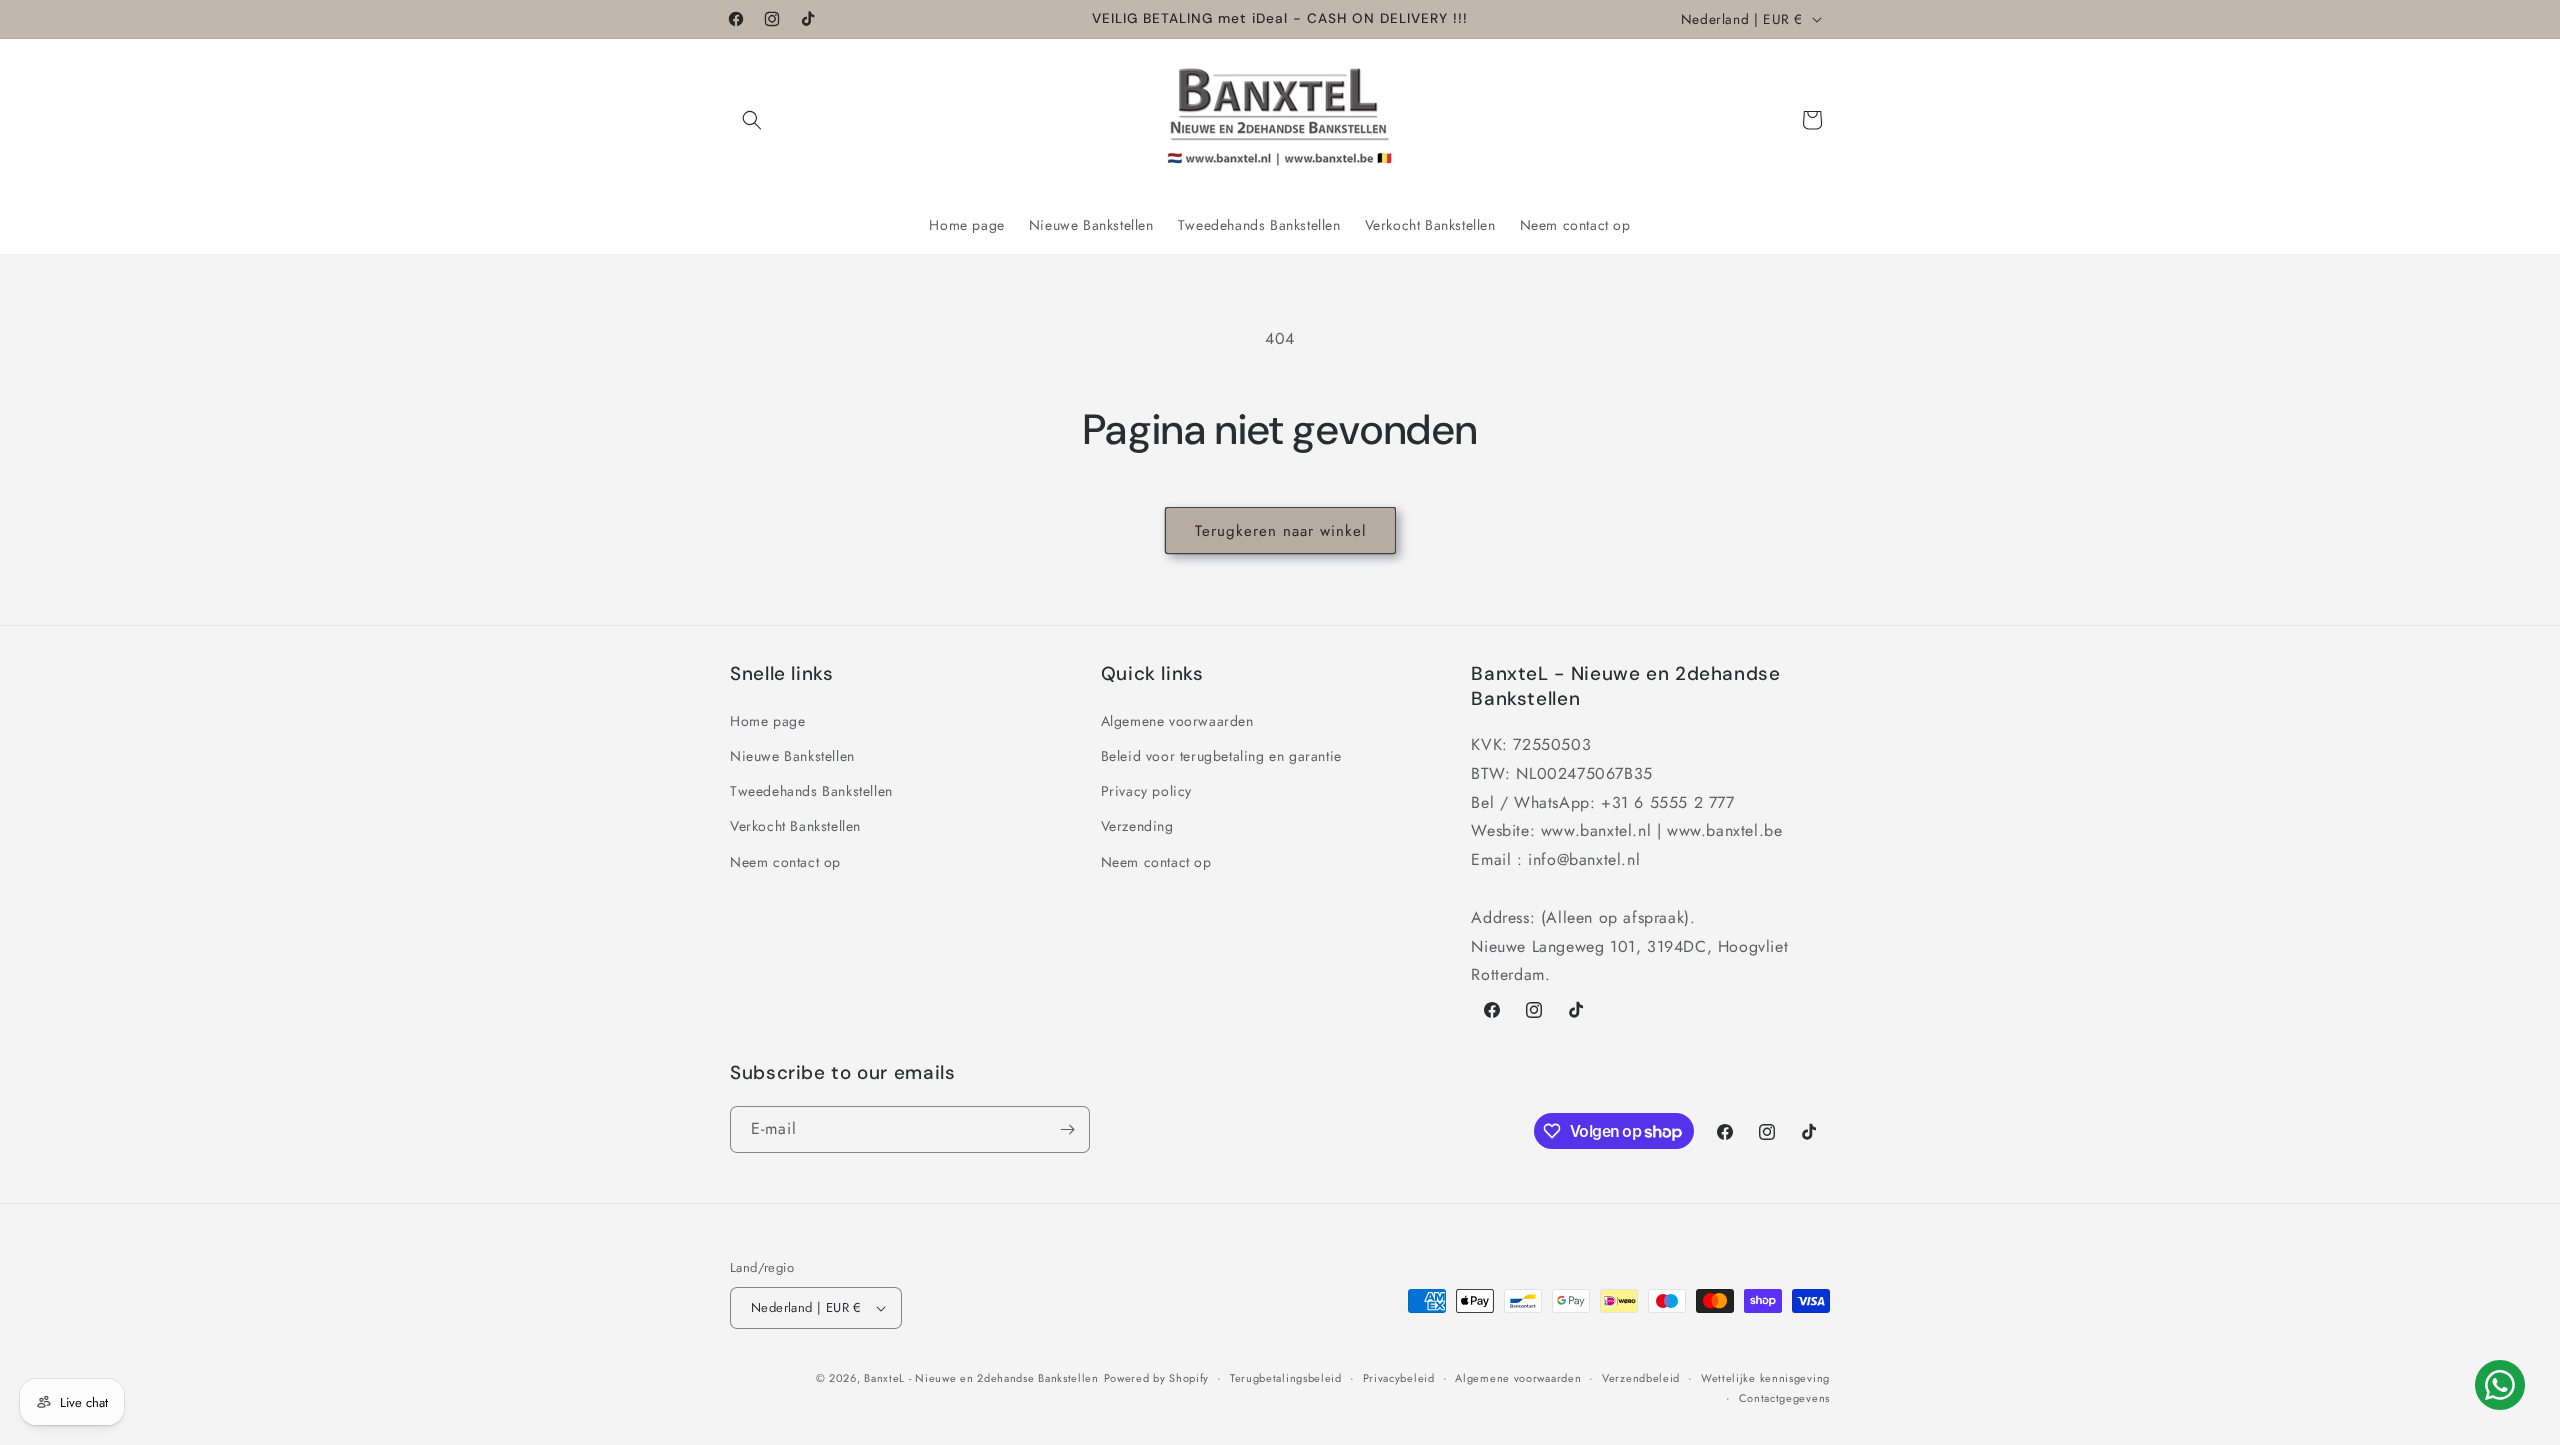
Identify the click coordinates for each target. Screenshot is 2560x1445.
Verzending (1137, 826)
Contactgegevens (1785, 1398)
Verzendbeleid (1641, 1378)
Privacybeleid (1399, 1378)
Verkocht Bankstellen (795, 826)
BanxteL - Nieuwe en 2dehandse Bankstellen (981, 1378)
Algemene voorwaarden (1177, 720)
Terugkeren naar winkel (1280, 531)
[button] (752, 120)
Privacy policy (1146, 790)
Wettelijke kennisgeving (1765, 1378)
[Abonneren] (1067, 1129)
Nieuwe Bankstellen (792, 755)
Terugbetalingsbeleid (1286, 1378)
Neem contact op (785, 861)
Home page (767, 720)
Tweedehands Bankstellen (811, 790)
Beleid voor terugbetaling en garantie (1221, 755)
